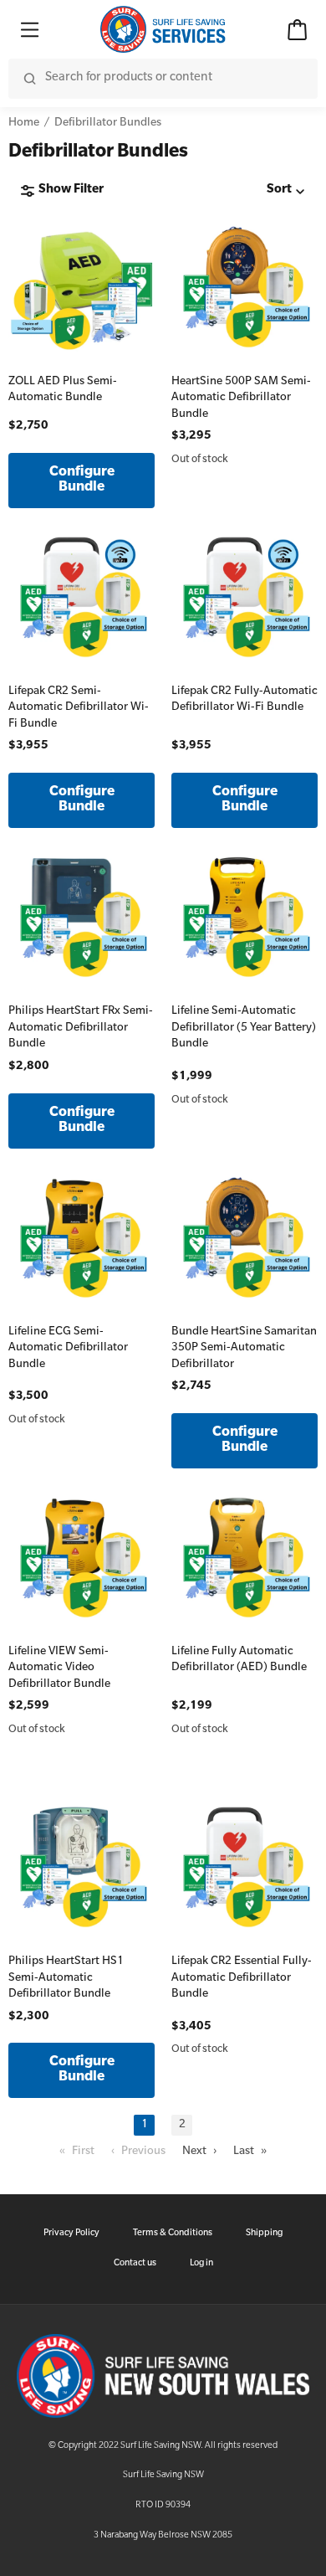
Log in (201, 2264)
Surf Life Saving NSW (163, 2476)
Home (24, 123)
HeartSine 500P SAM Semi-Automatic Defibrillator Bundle (241, 398)
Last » (250, 2152)
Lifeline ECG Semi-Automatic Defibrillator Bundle (68, 1349)
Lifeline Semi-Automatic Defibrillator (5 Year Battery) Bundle (244, 1028)
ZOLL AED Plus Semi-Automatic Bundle (63, 391)
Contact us (135, 2264)
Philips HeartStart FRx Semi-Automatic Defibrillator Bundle (81, 1028)
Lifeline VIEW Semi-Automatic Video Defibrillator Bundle (59, 1668)
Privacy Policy (71, 2234)
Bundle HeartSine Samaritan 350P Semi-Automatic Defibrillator (244, 1349)
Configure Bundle (82, 481)
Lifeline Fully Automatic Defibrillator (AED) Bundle (239, 1661)
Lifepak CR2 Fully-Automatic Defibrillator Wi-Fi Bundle (244, 700)
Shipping (264, 2234)
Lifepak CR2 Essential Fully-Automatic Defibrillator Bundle (242, 1978)
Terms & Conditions (173, 2234)
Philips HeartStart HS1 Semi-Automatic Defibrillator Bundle (66, 1978)
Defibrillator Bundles (108, 123)
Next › (199, 2152)
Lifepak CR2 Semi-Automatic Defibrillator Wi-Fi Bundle (79, 708)
